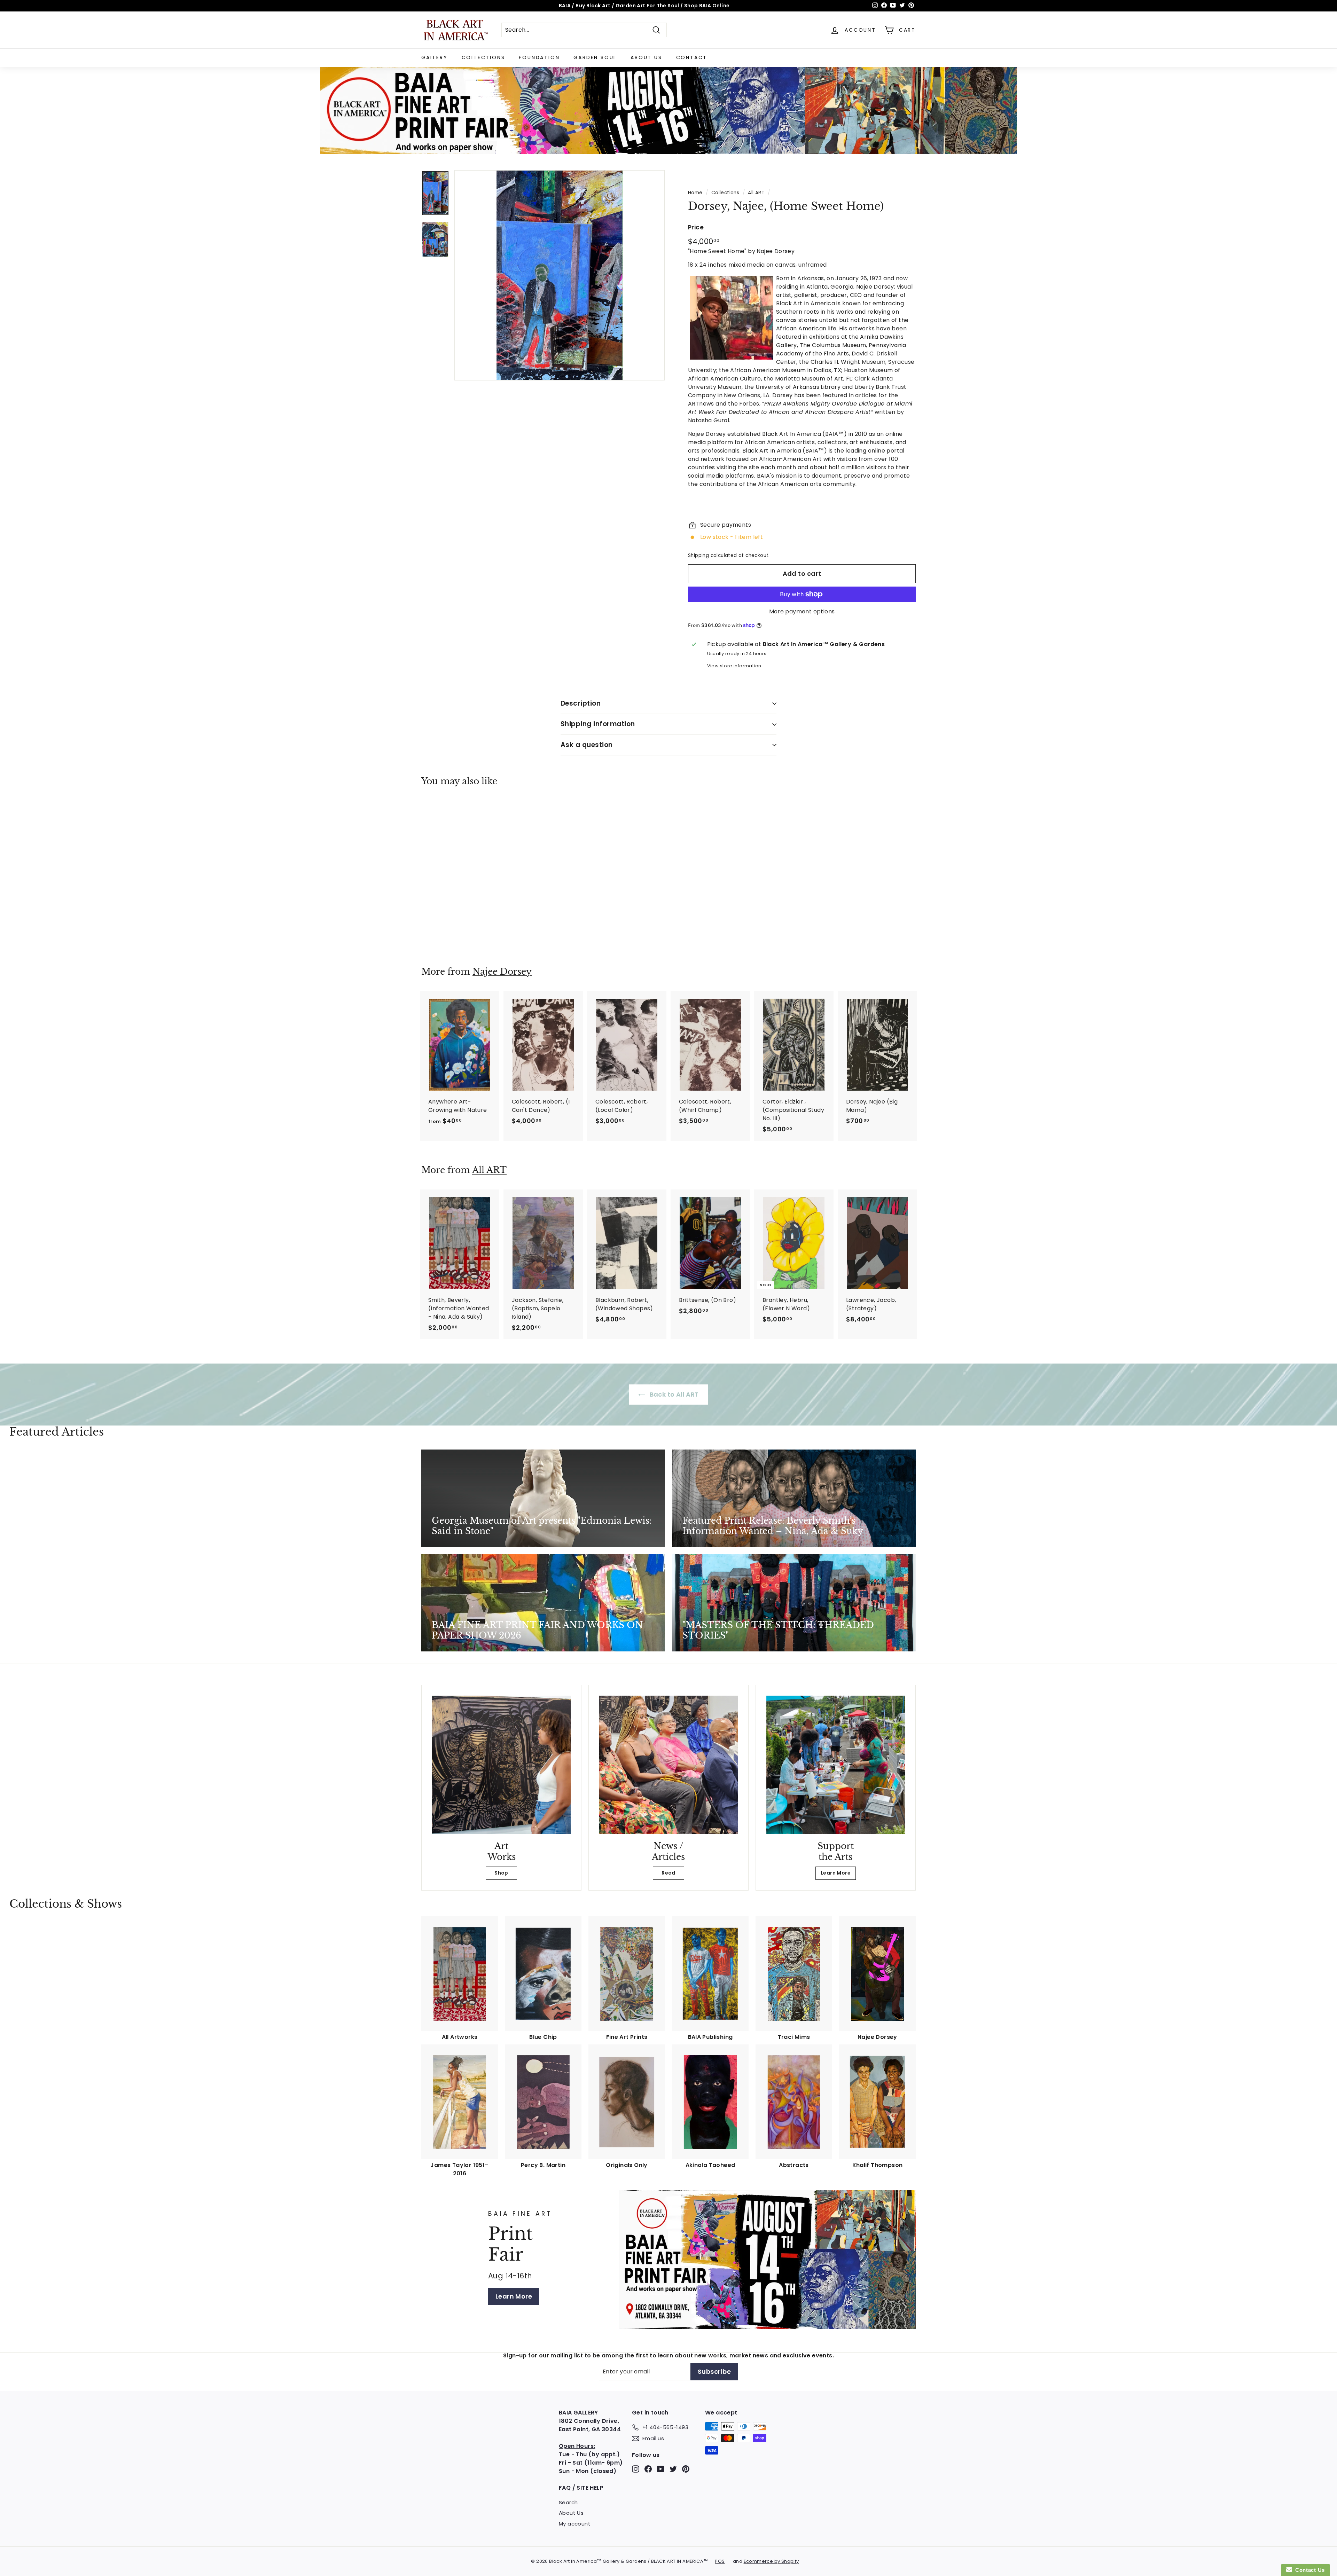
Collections (483, 57)
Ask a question (587, 745)
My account (575, 2524)
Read (668, 1873)
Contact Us (1308, 2570)
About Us (646, 57)
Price (696, 227)
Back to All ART (673, 1394)
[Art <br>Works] (501, 1765)
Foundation (539, 57)
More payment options (802, 611)
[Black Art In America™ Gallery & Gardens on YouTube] (661, 2469)
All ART (756, 193)
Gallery (435, 57)
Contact (692, 57)
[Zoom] (560, 275)
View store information (734, 666)
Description (581, 703)
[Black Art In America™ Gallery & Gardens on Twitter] (673, 2469)
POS (720, 2561)
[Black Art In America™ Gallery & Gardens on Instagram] (636, 2469)
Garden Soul (595, 57)
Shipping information (598, 724)
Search (568, 2502)
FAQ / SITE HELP (581, 2488)
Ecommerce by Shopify (771, 2561)
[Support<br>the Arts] (836, 1765)
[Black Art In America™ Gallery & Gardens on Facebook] (648, 2469)
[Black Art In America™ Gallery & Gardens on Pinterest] (686, 2469)
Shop (501, 1873)
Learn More (836, 1873)
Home (695, 193)
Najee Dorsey (502, 972)
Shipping (698, 555)
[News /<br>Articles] (668, 1765)
